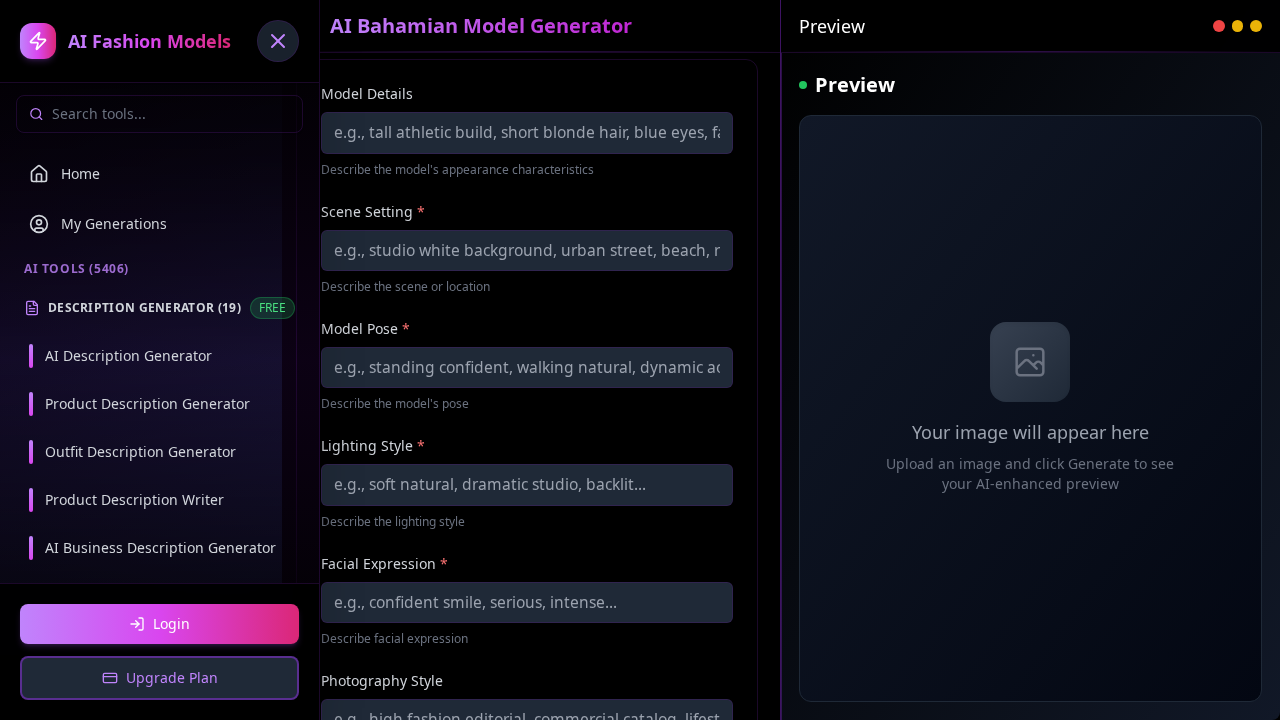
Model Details (367, 93)
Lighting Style (373, 445)
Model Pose (365, 328)
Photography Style (382, 680)
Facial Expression (384, 563)
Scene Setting (373, 211)
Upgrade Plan (172, 677)
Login (171, 623)
